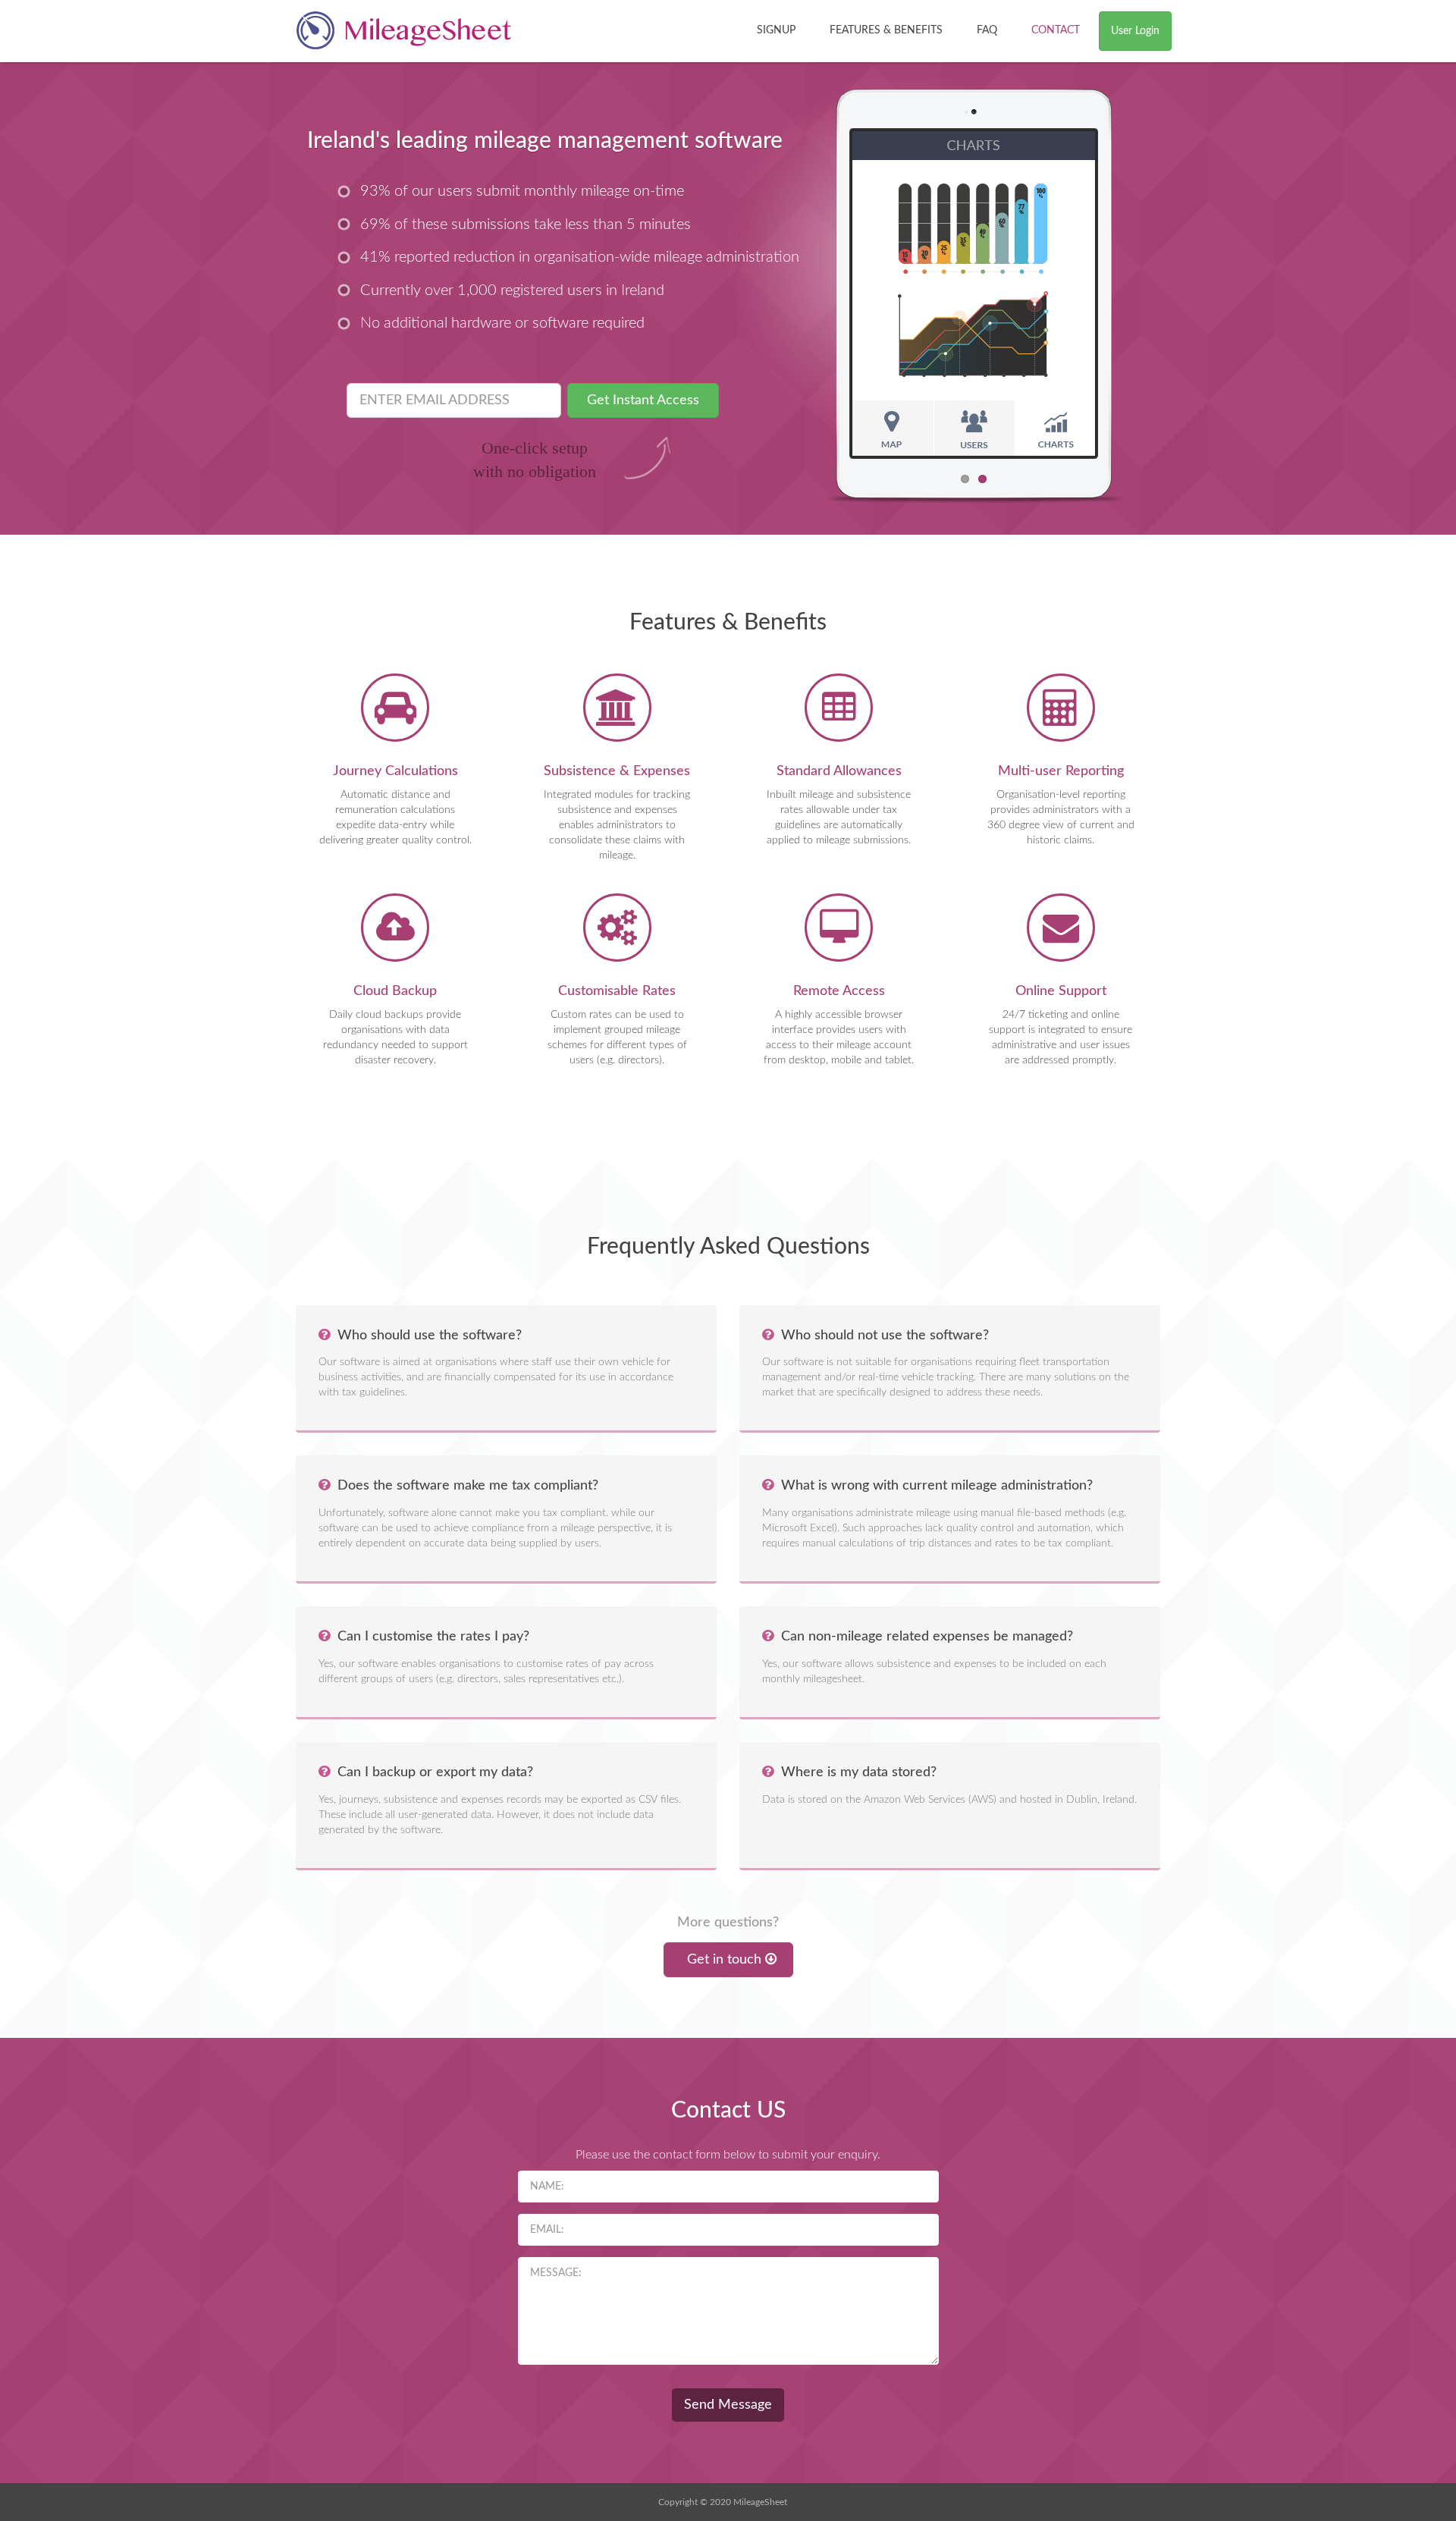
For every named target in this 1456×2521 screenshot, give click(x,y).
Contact (1056, 30)
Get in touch (724, 1960)
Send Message (728, 2405)
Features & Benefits (886, 30)
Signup (776, 30)
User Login (1135, 31)
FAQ (987, 30)
